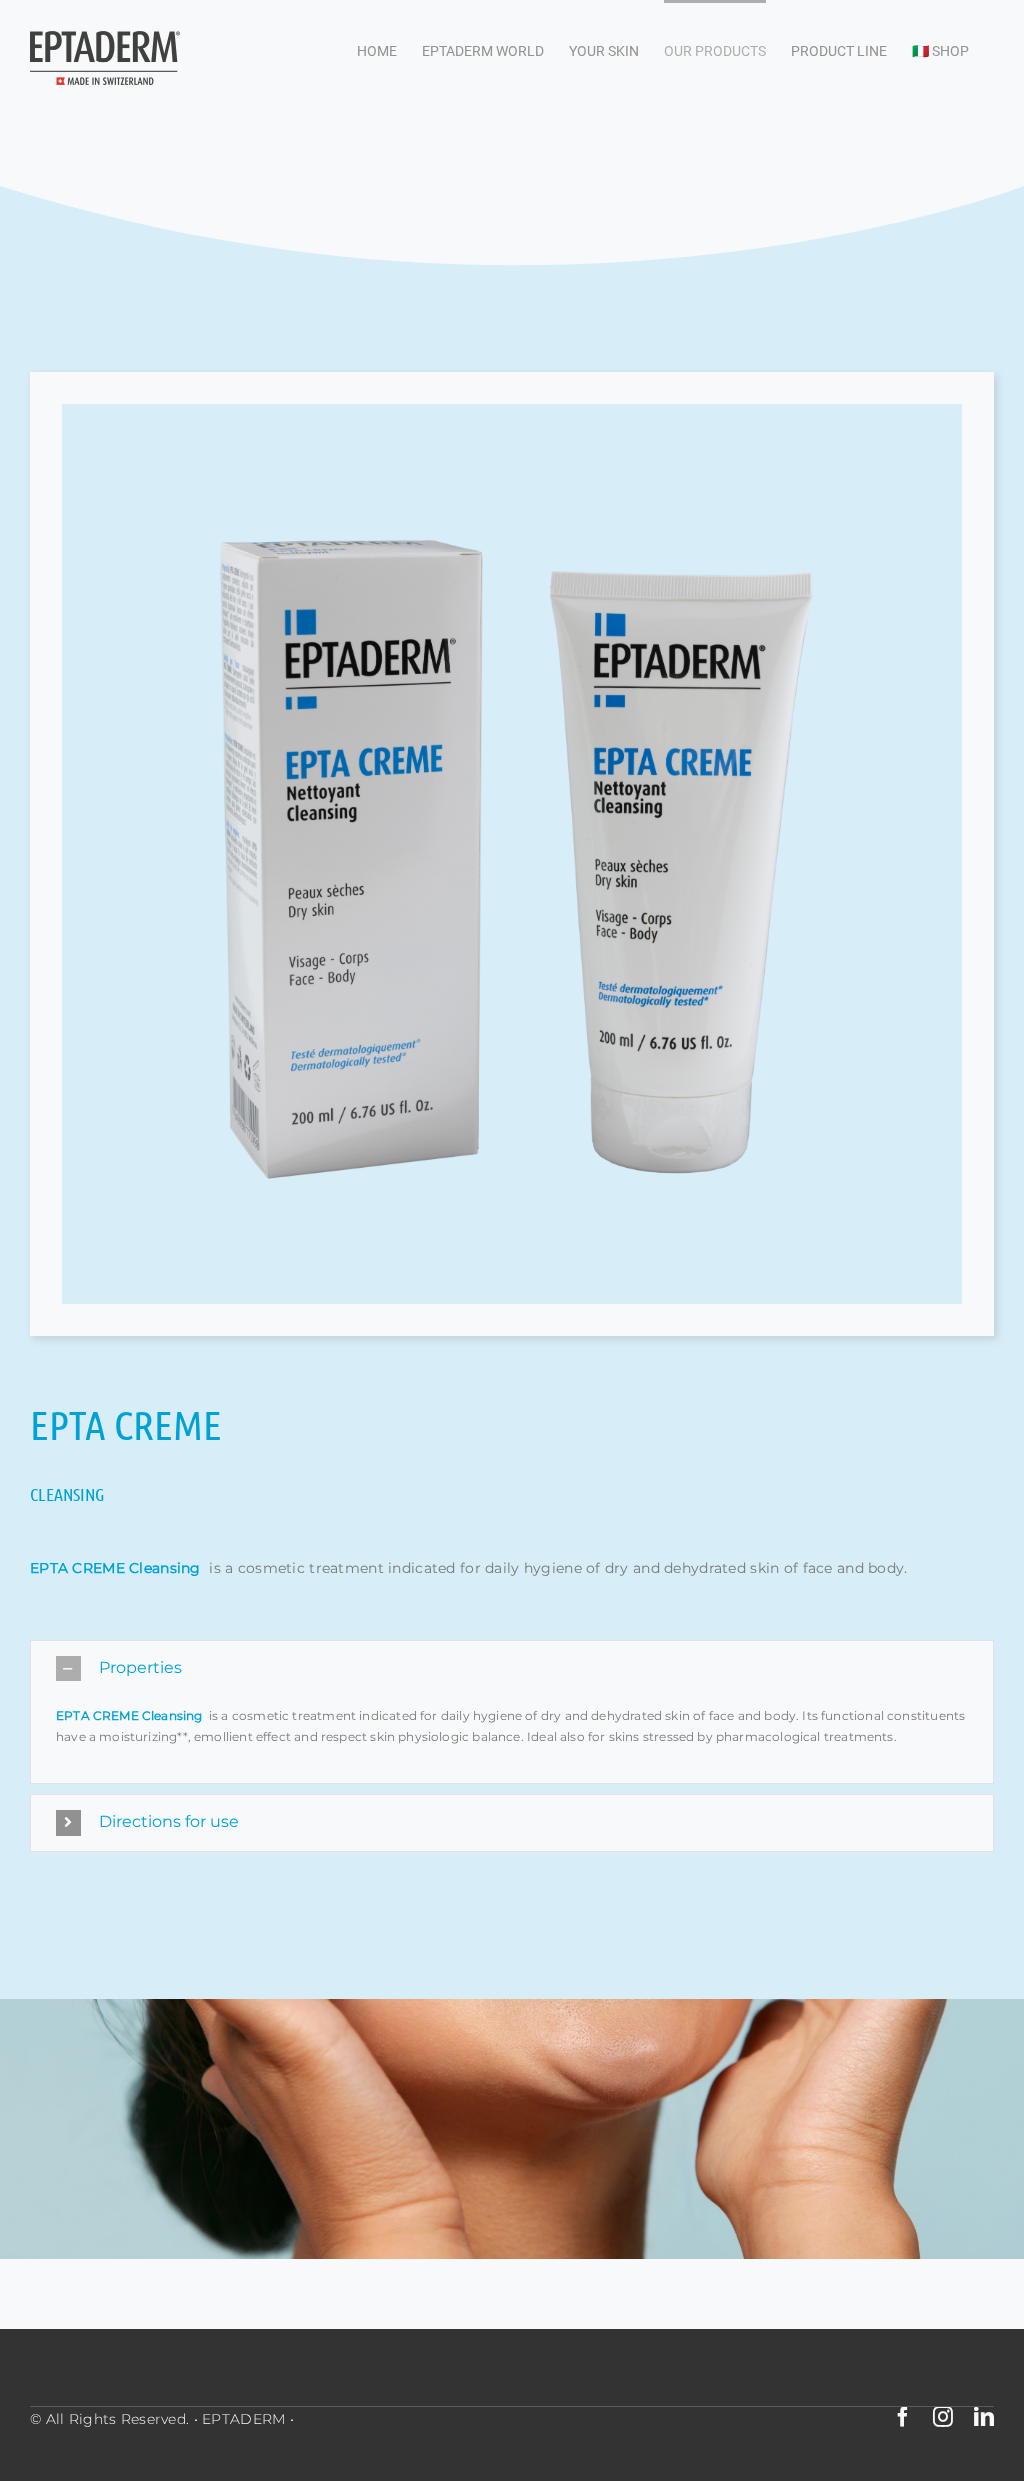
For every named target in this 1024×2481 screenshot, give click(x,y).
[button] (512, 1668)
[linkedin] (984, 2417)
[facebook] (903, 2417)
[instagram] (943, 2417)
